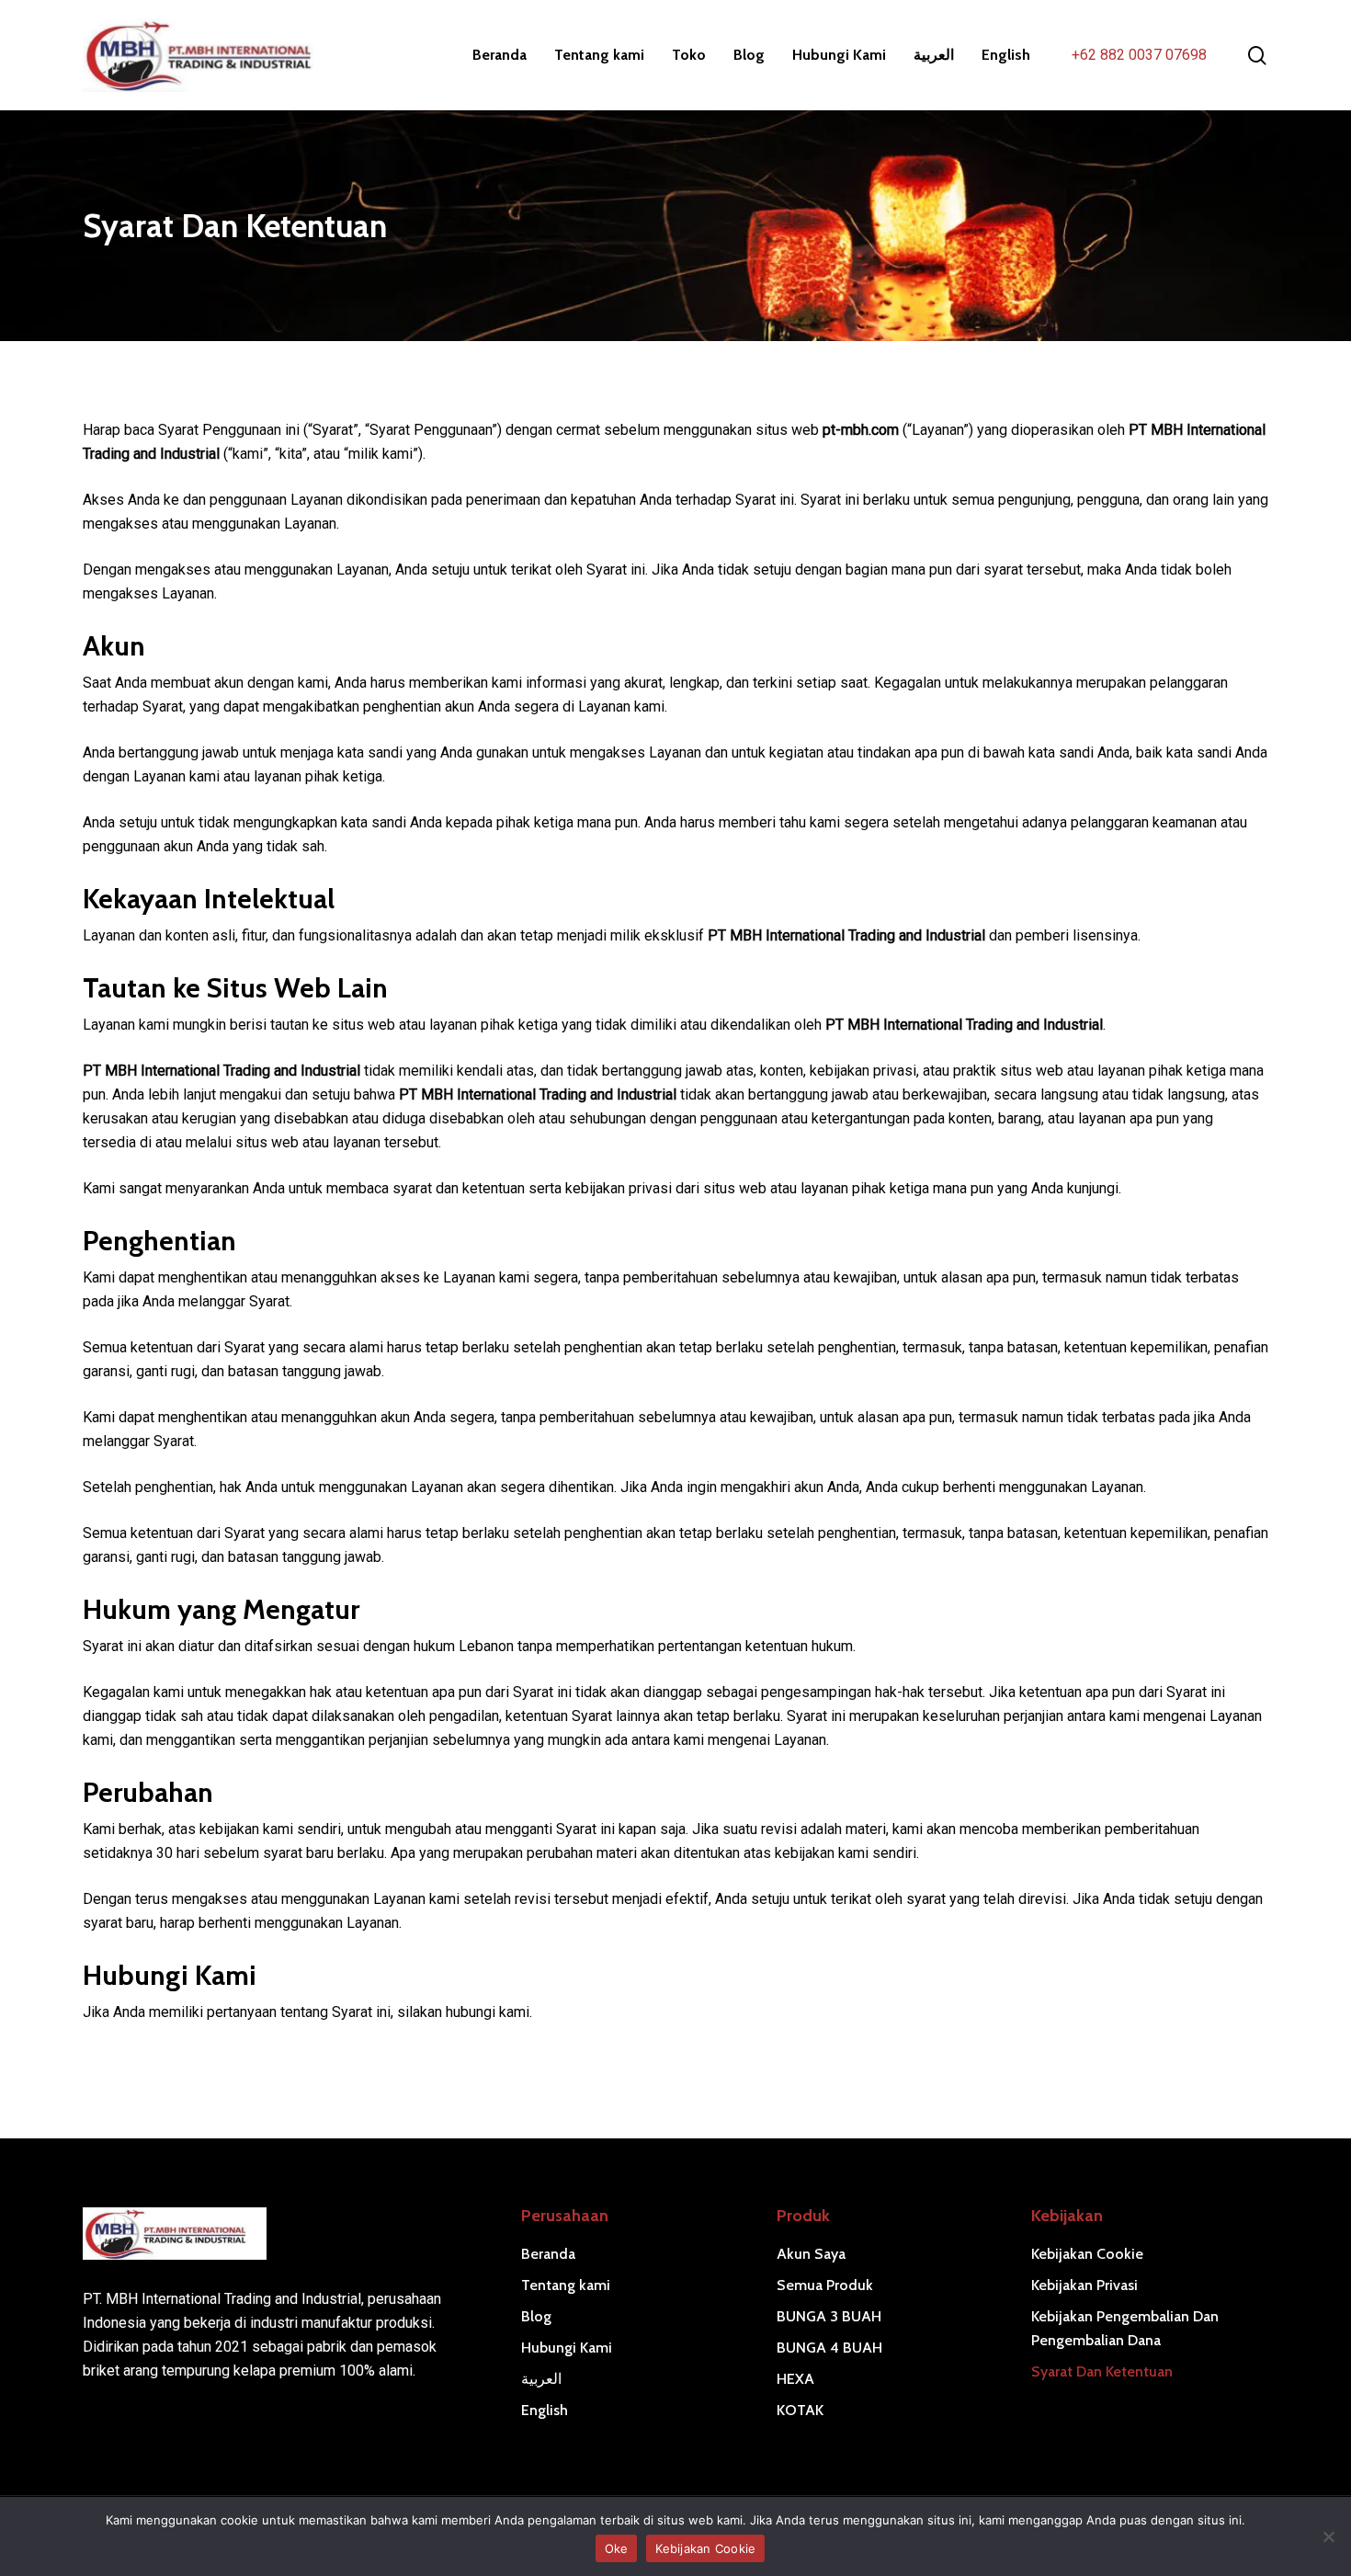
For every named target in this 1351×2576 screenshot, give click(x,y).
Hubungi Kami (567, 2348)
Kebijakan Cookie (1087, 2254)
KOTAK (800, 2410)
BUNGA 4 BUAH (829, 2348)
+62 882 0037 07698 (1139, 55)
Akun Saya (811, 2254)
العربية (541, 2379)
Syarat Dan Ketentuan (1102, 2371)
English (545, 2410)
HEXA (795, 2379)
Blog (536, 2316)
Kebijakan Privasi (1084, 2285)
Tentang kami (566, 2285)
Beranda (548, 2254)
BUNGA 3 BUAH (829, 2316)
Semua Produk (825, 2285)
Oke (617, 2548)
